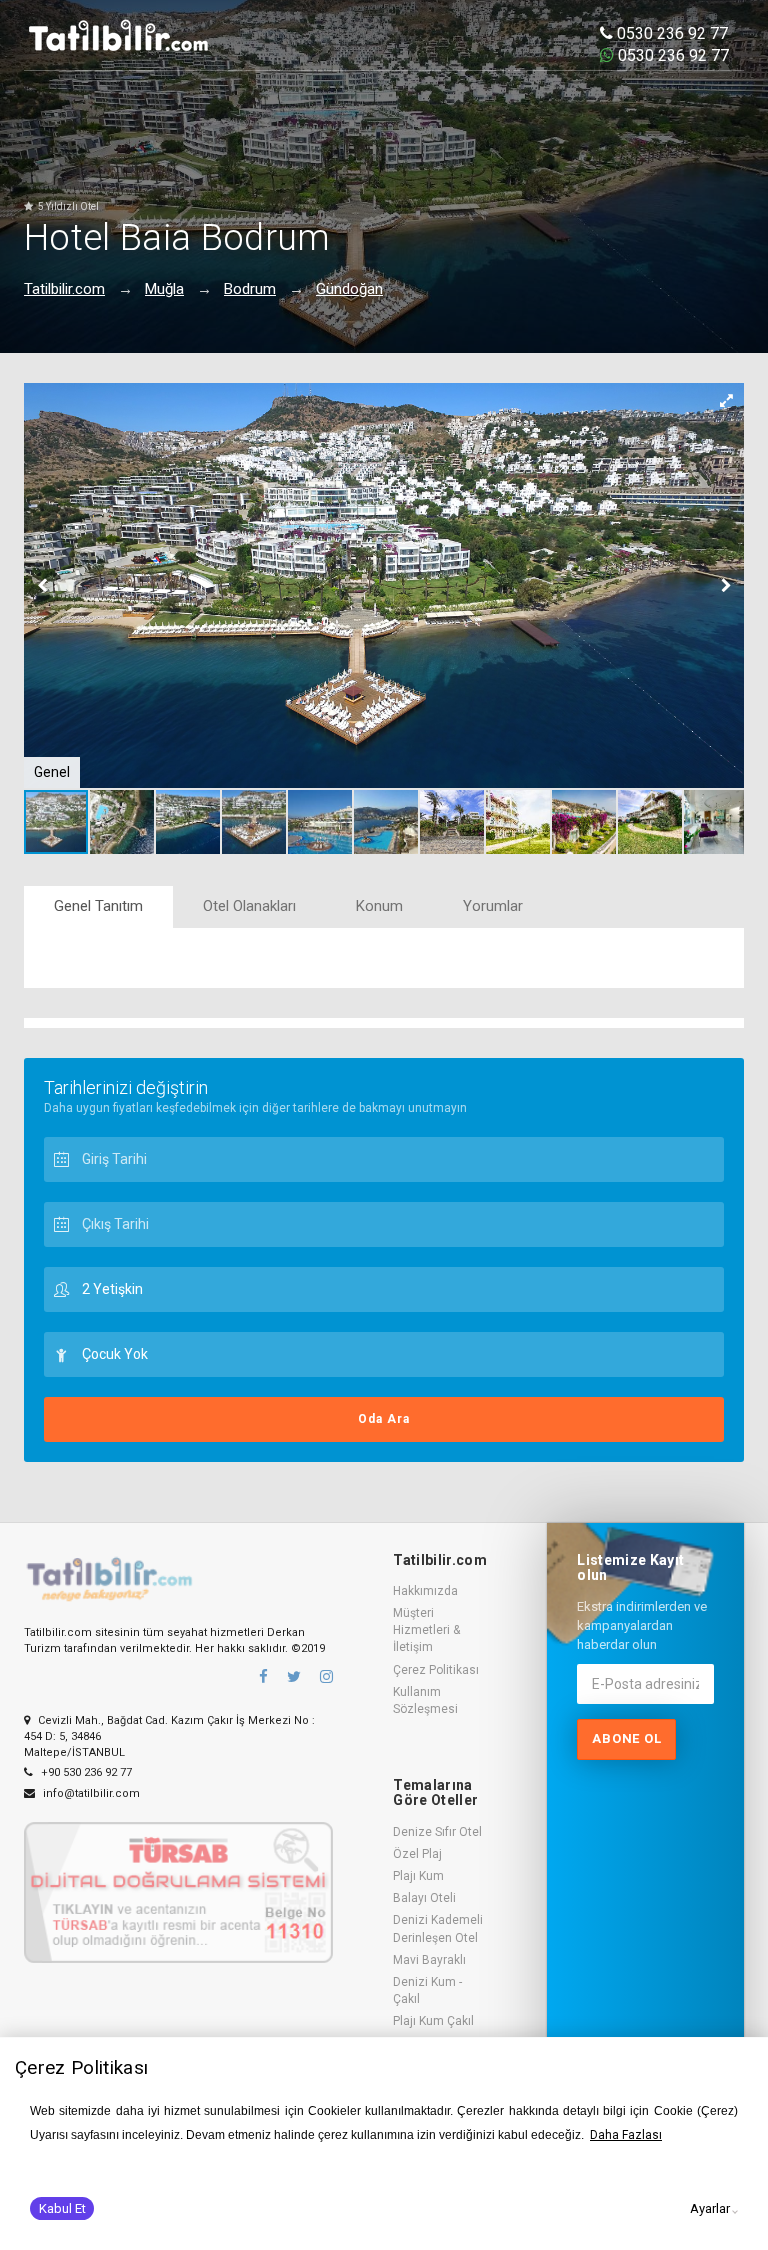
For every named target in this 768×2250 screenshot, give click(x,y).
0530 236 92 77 (670, 33)
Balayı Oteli (424, 1898)
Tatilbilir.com (64, 289)
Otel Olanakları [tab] (249, 906)
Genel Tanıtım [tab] (98, 906)
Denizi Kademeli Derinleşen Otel (438, 1928)
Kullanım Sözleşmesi (425, 1700)
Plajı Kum (418, 1876)
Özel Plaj (417, 1854)
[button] (726, 401)
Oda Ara (384, 1419)
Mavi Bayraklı (429, 1960)
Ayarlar (710, 2208)
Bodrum (250, 289)
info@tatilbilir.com (90, 1793)
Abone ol (626, 1738)
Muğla (164, 289)
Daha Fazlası (626, 2135)
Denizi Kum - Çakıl (427, 1990)
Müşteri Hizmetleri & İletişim (426, 1630)
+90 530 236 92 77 (85, 1772)
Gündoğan (349, 289)
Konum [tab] (379, 906)
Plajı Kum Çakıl (433, 2021)
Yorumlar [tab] (493, 906)
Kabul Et (62, 2208)
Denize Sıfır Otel (437, 1832)
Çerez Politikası (436, 1670)
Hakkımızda (425, 1591)
